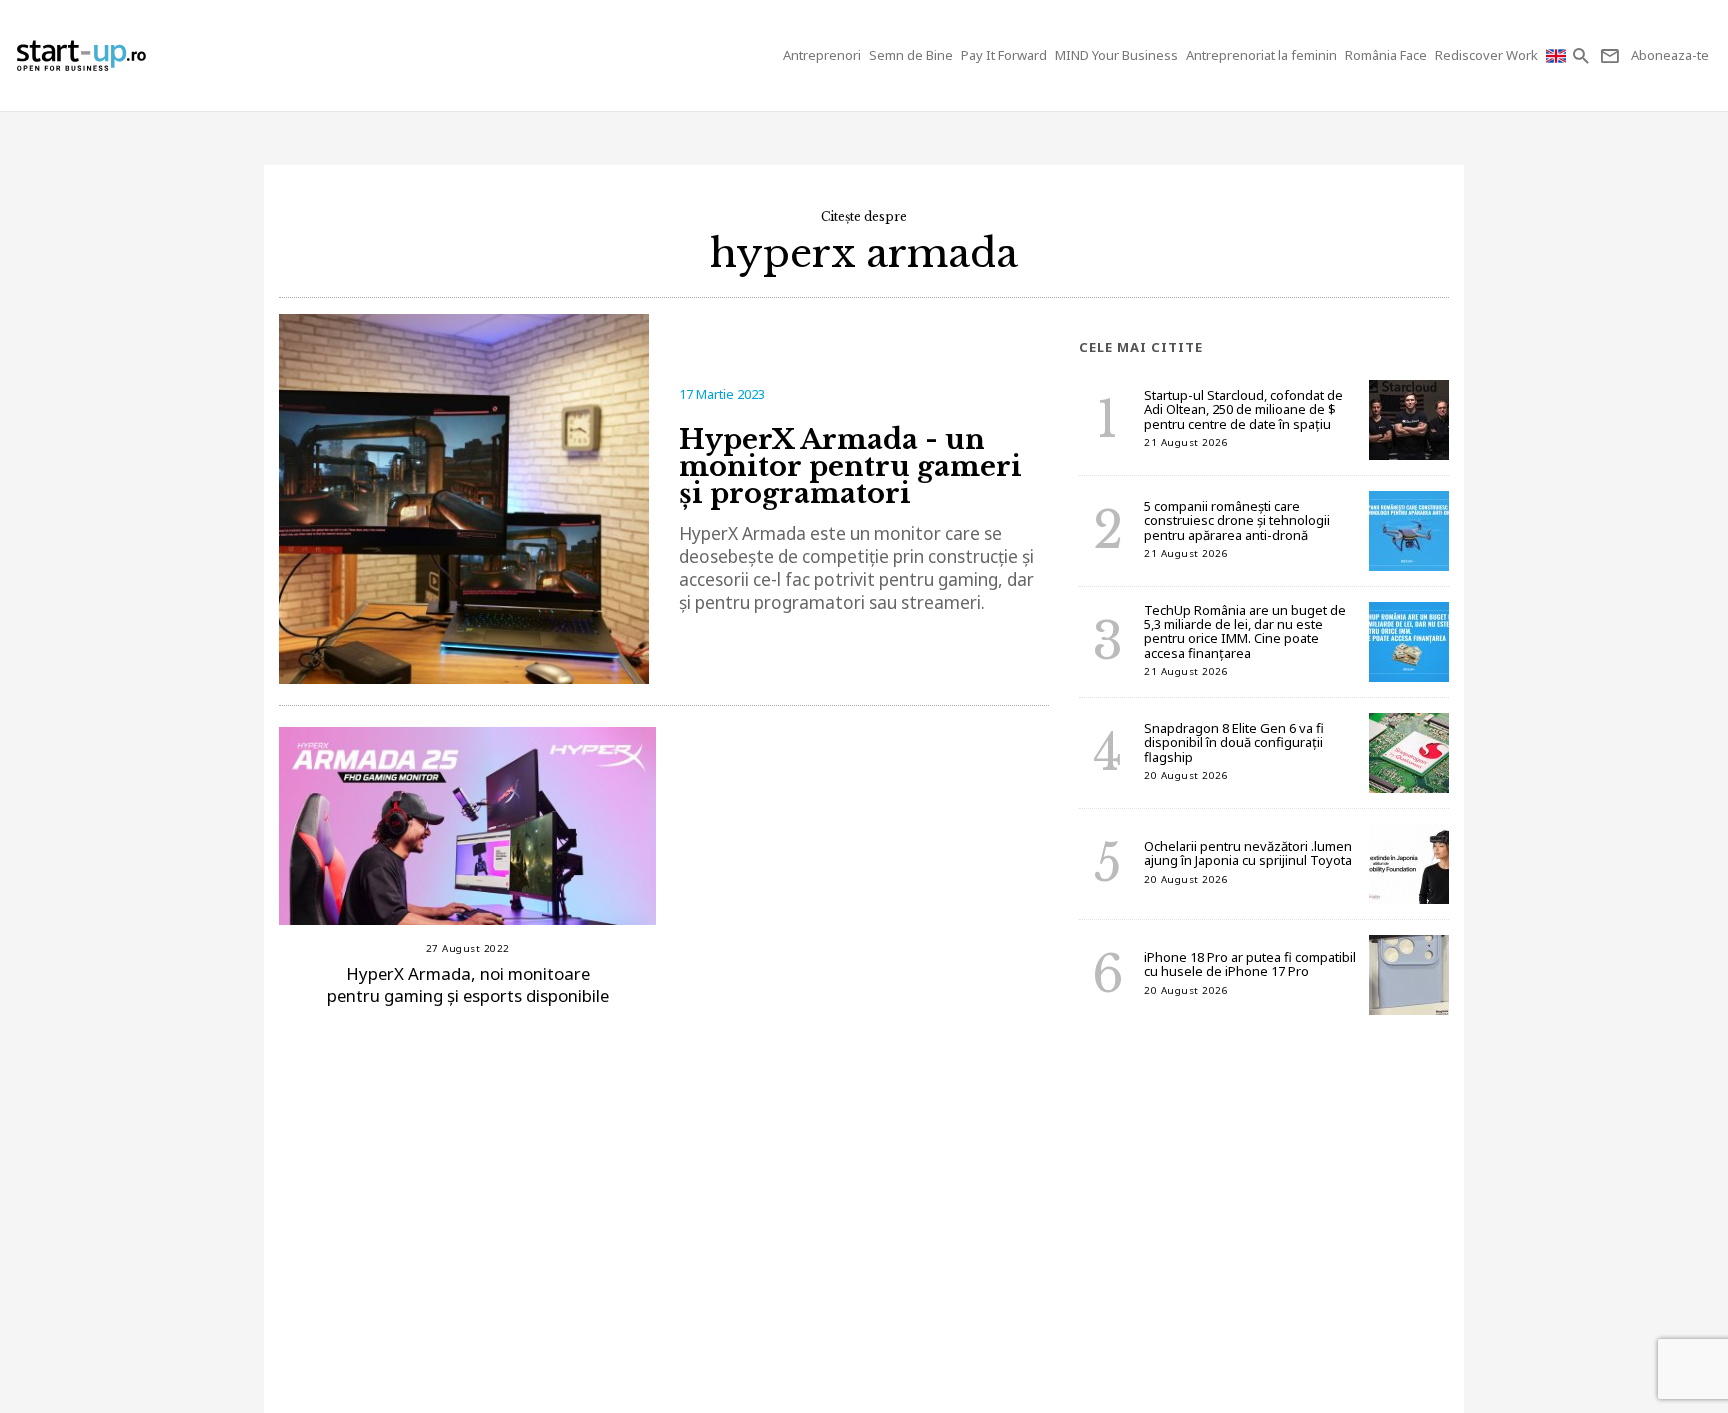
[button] (1582, 55)
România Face (1386, 55)
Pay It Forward (1004, 55)
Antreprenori (822, 55)
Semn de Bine (911, 55)
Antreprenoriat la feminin (1261, 55)
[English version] (1558, 55)
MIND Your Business (1116, 55)
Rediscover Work (1486, 55)
